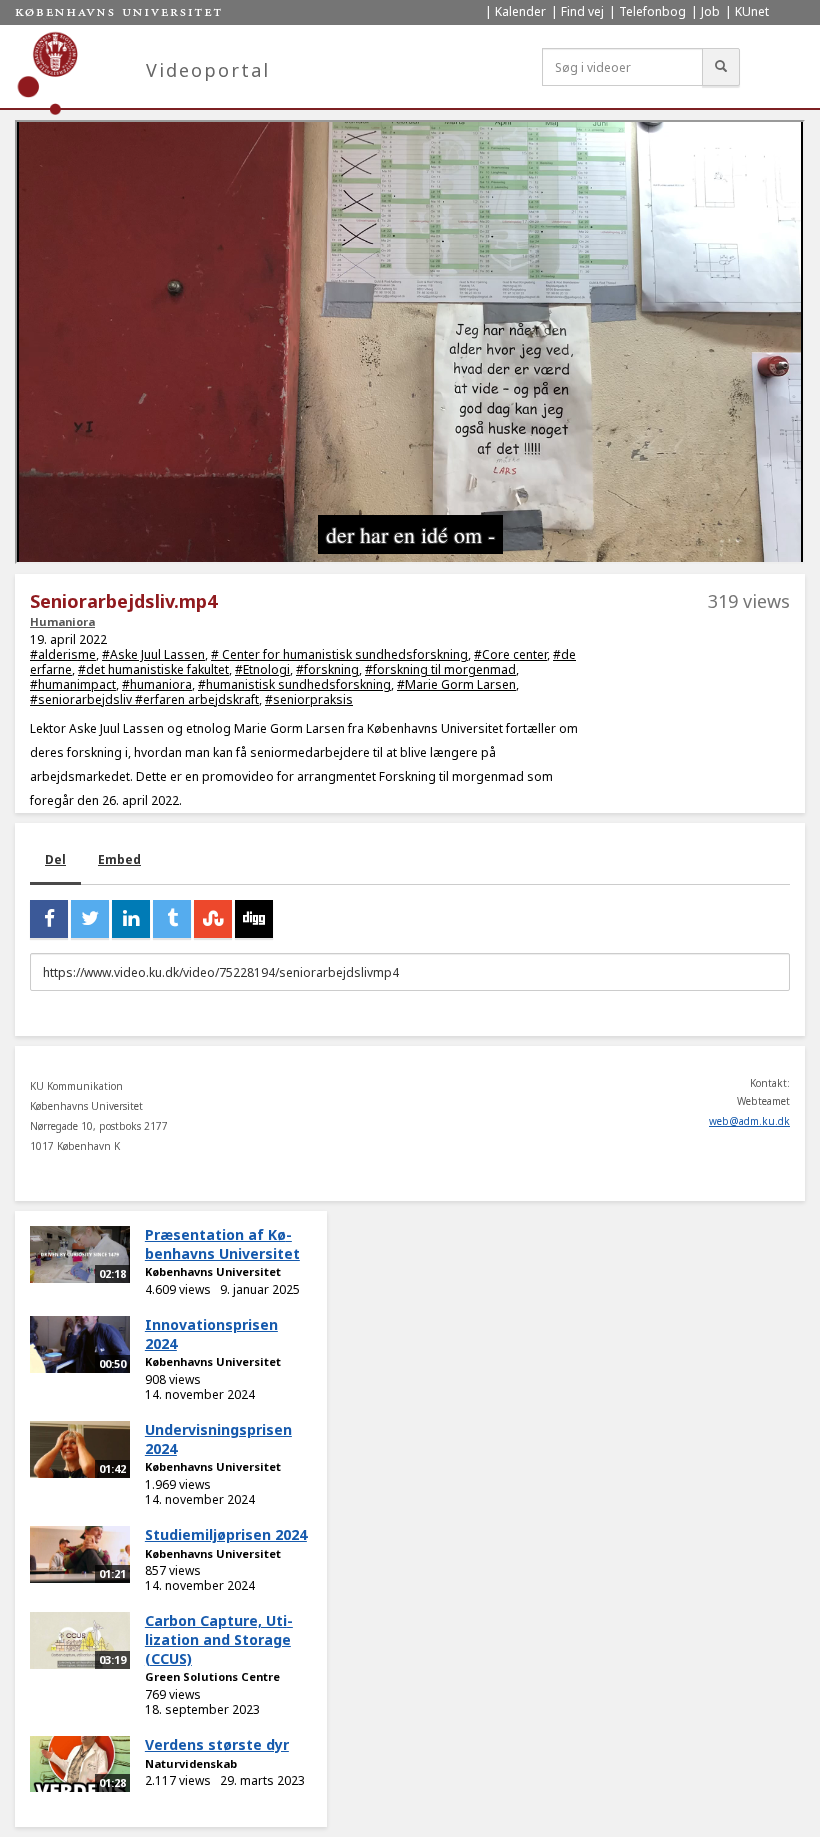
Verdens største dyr (217, 1744)
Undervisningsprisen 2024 (218, 1439)
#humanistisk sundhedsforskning (294, 684)
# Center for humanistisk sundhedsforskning (339, 654)
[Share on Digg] (254, 919)
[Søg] (721, 67)
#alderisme (63, 654)
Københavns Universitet (213, 1271)
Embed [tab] (119, 859)
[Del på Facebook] (49, 919)
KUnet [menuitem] (752, 11)
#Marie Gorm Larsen (456, 684)
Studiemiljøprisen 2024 (226, 1534)
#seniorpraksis (309, 699)
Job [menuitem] (710, 11)
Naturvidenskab (191, 1763)
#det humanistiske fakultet (153, 669)
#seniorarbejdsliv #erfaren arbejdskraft (144, 699)
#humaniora (157, 684)
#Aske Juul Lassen (153, 654)
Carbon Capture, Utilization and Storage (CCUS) (219, 1639)
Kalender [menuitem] (520, 11)
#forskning (327, 669)
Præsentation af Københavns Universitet (222, 1244)
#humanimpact (73, 684)
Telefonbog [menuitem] (652, 11)
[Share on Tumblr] (172, 919)
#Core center (510, 654)
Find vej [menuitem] (582, 11)
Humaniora (62, 621)
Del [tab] (55, 859)
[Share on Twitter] (90, 919)
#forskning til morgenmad (440, 669)
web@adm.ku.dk (749, 1121)
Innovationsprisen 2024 (211, 1334)
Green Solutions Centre (212, 1676)
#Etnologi (262, 669)
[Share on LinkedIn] (131, 919)
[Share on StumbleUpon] (213, 919)
